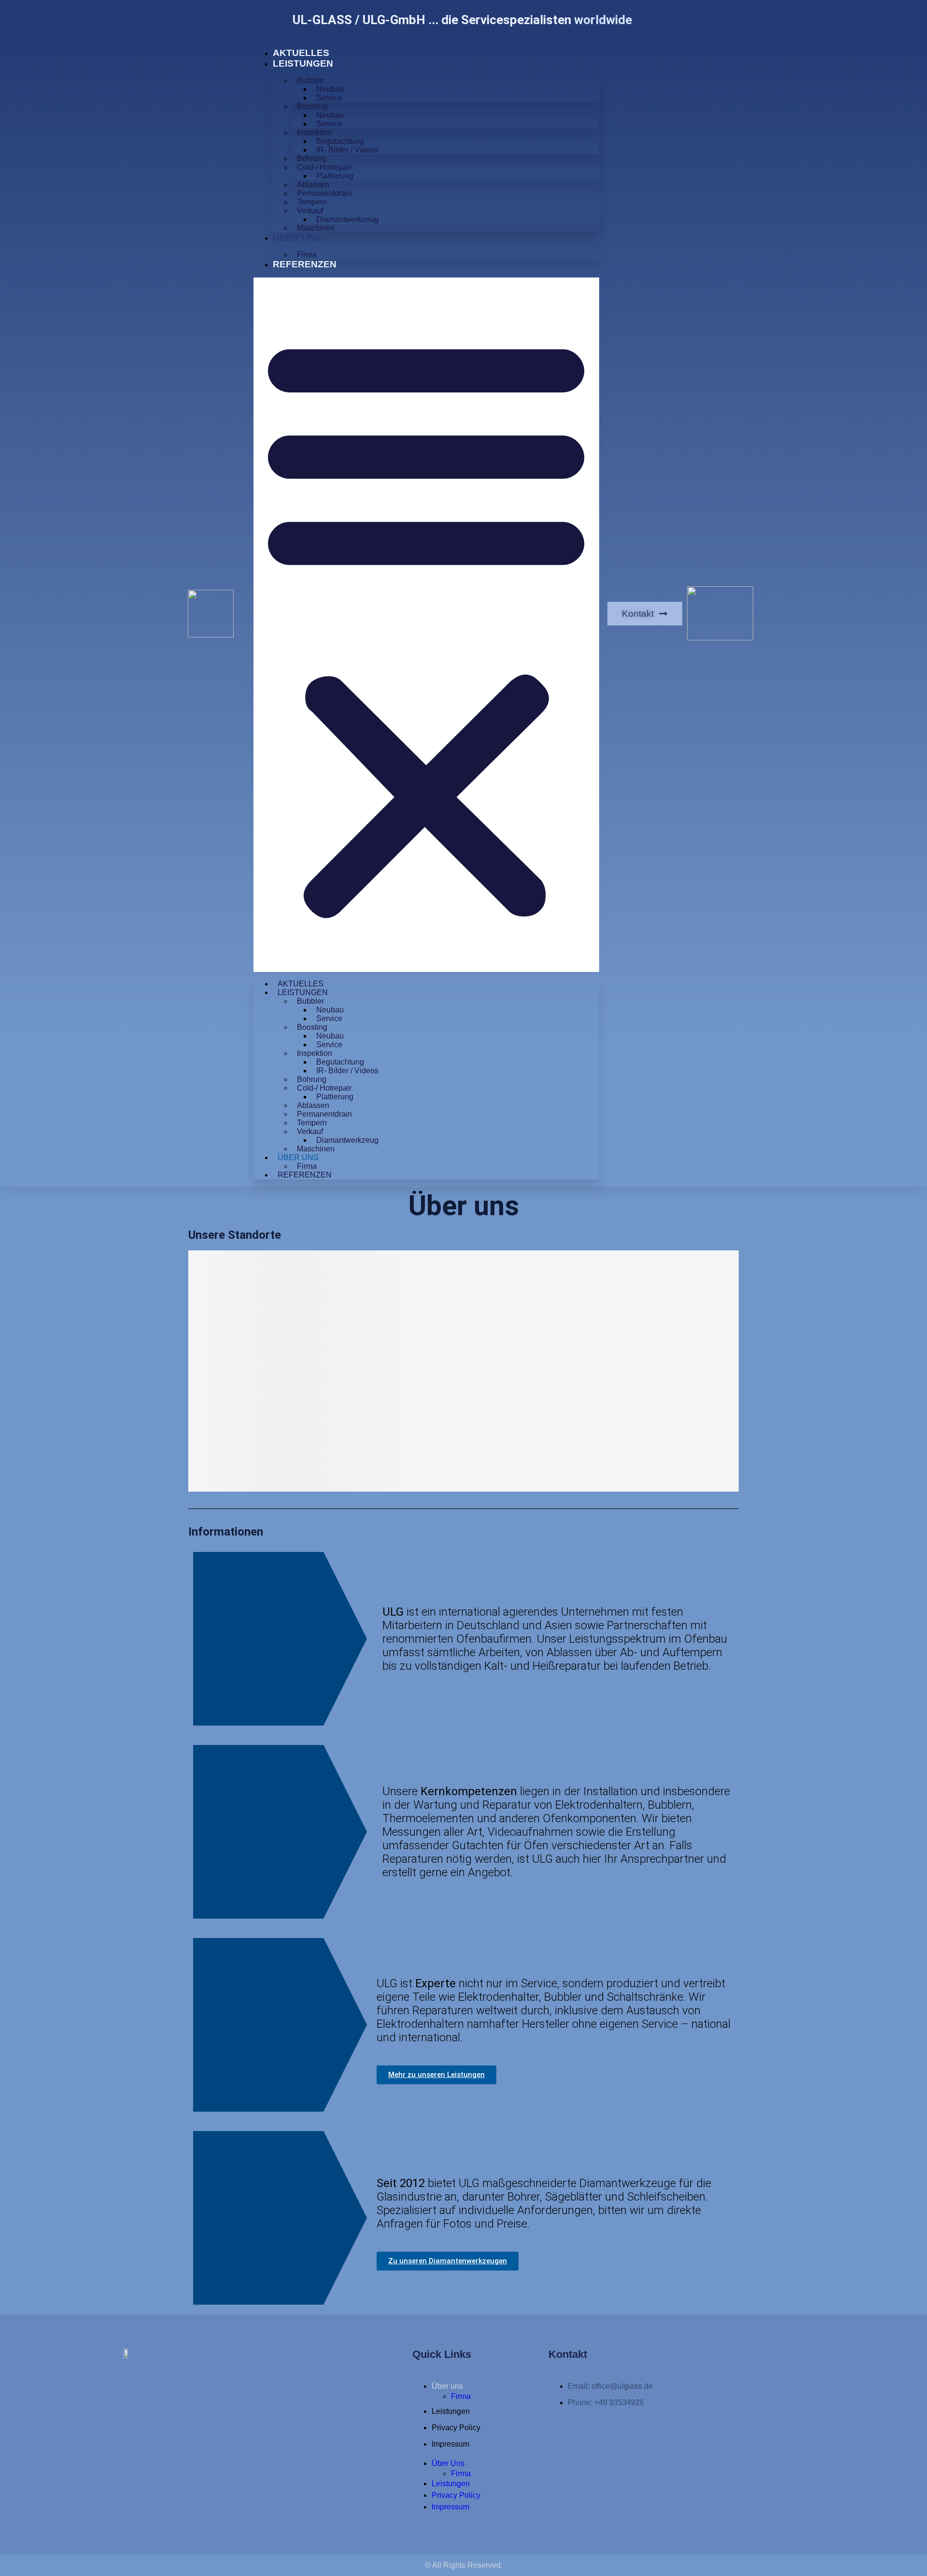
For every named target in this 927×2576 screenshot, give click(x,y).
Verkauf (310, 211)
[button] (426, 625)
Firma (307, 255)
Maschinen (316, 228)
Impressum (450, 2444)
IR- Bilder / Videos (347, 150)
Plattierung (335, 176)
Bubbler (310, 80)
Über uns (297, 238)
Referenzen (305, 264)
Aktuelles (301, 53)
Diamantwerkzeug (347, 219)
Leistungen (303, 63)
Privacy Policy (456, 2428)
